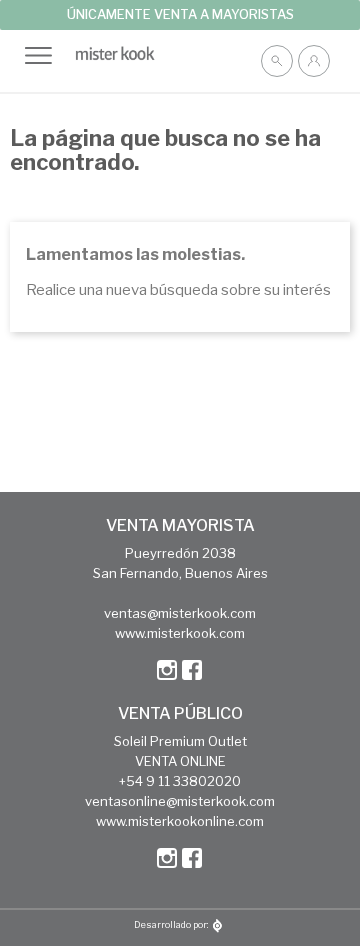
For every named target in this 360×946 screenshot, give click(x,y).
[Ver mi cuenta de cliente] (314, 61)
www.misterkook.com (180, 633)
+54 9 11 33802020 (180, 781)
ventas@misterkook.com (180, 613)
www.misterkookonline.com (180, 821)
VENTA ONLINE (180, 761)
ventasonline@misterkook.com (180, 801)
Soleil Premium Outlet (180, 741)
